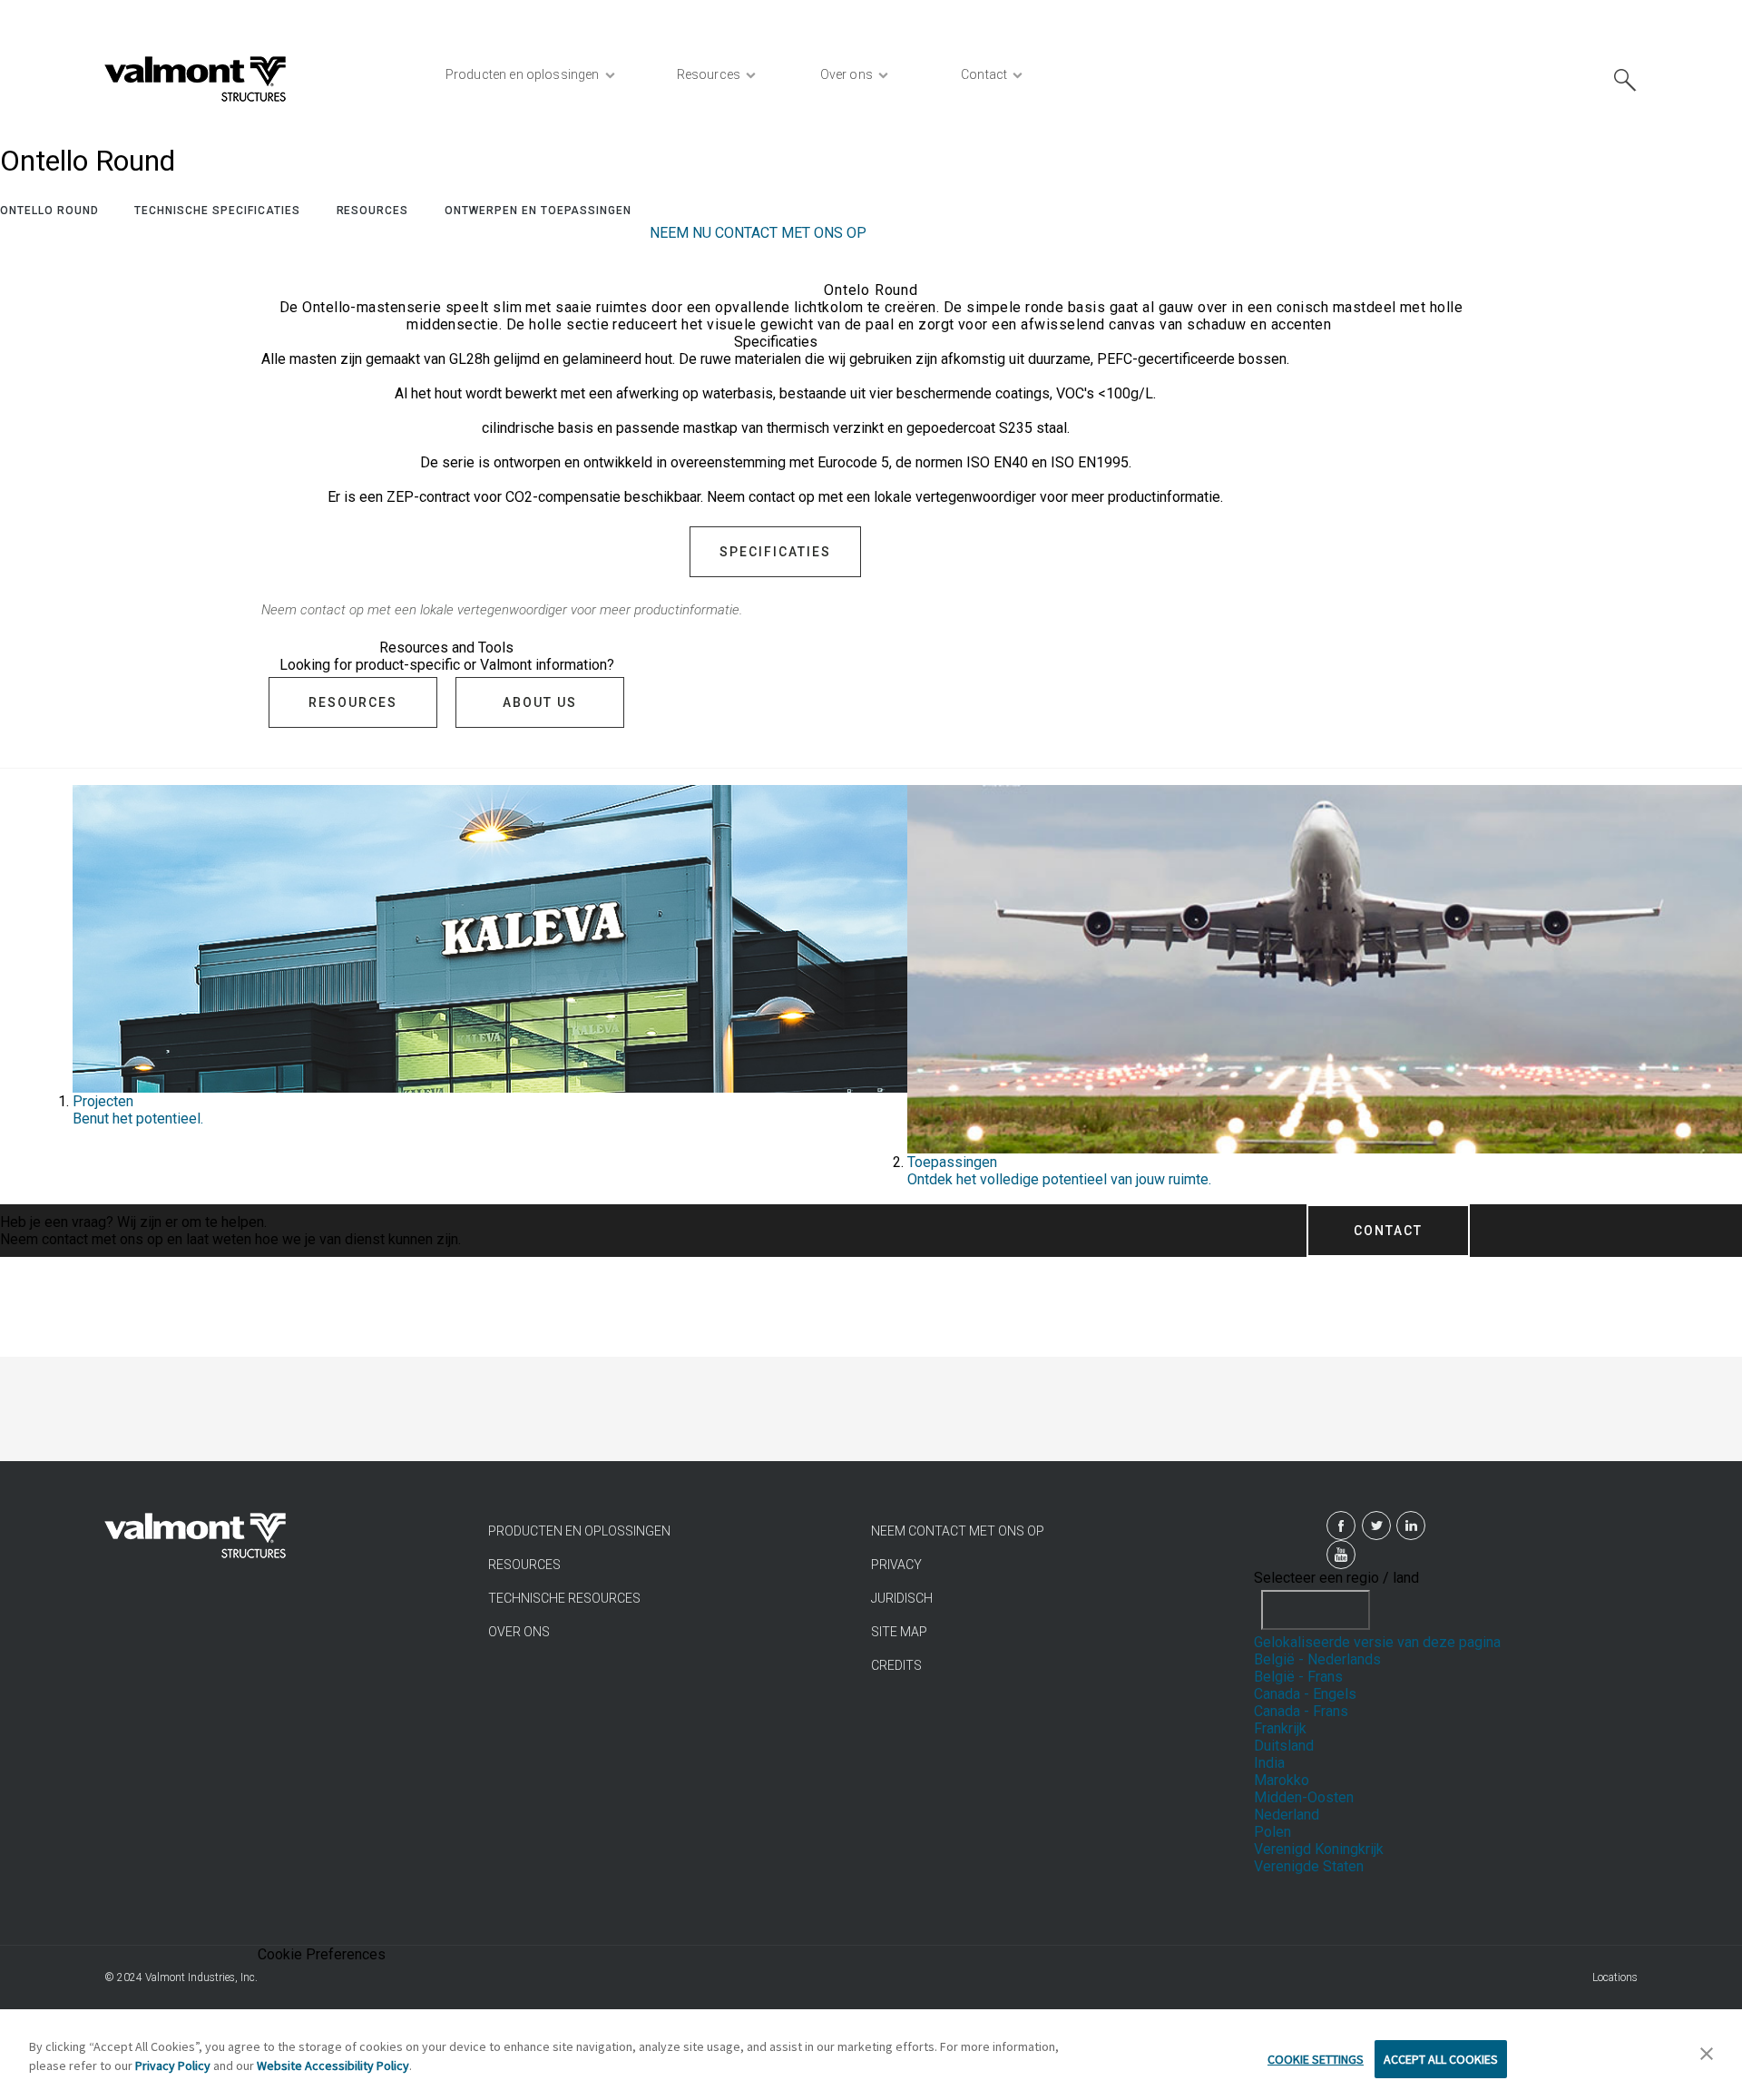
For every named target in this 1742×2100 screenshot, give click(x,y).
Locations (1615, 1977)
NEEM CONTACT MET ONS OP (958, 1531)
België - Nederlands (1317, 1659)
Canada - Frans (1301, 1711)
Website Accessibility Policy (333, 2066)
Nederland (1287, 1815)
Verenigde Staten (1309, 1866)
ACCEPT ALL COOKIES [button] (1441, 2059)
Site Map (899, 1632)
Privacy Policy (173, 2066)
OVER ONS (519, 1632)
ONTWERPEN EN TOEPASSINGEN (538, 211)
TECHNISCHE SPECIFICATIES (217, 211)
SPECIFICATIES (775, 552)
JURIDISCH (902, 1598)
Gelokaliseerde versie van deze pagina (1377, 1642)
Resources (373, 211)
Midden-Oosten (1304, 1797)
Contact (1388, 1231)
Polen (1272, 1832)
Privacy (896, 1565)
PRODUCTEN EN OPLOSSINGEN (579, 1531)
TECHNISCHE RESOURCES (564, 1598)
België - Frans (1298, 1677)
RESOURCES (524, 1565)
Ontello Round (49, 211)
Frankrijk (1280, 1728)
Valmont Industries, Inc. (201, 1977)
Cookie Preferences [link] (322, 1954)
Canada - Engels (1305, 1694)
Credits (896, 1665)
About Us (540, 702)
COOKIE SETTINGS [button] (1316, 2059)
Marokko (1282, 1780)
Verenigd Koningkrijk (1319, 1849)
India (1269, 1763)
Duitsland (1284, 1746)
